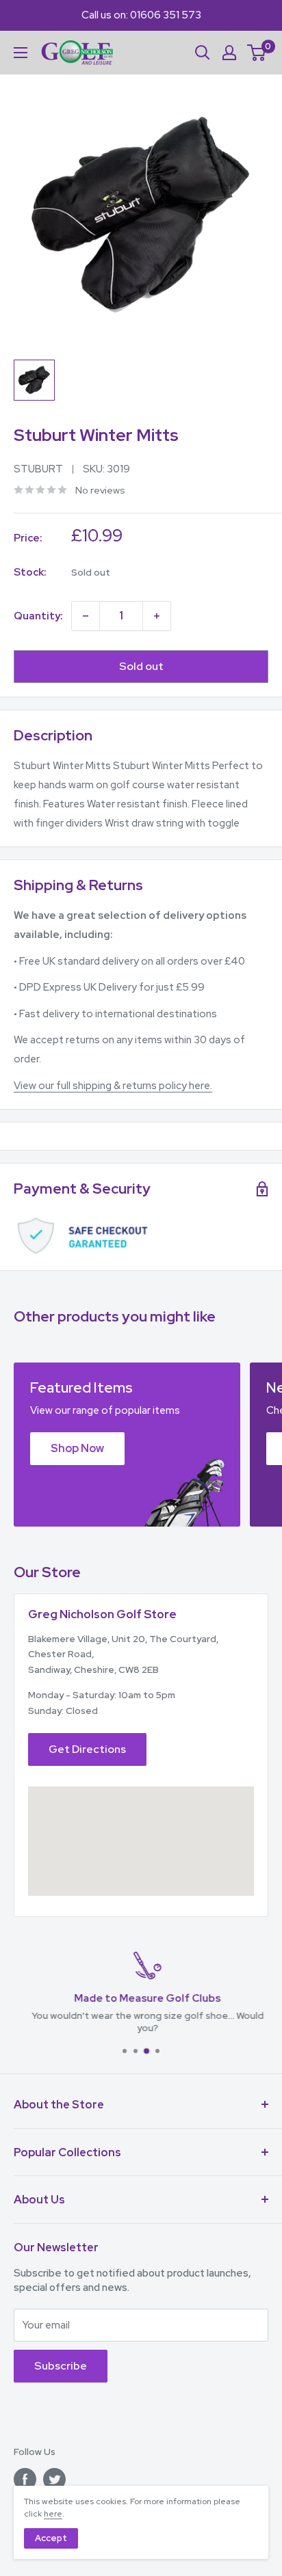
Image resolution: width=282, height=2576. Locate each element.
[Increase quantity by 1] (157, 616)
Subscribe (61, 2366)
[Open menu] (21, 53)
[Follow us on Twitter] (54, 2479)
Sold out (141, 666)
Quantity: (38, 616)
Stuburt (38, 469)
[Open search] (203, 53)
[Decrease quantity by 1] (86, 616)
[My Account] (229, 53)
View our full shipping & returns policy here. (113, 1086)
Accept (51, 2538)
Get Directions (87, 1749)
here (53, 2514)
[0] (257, 53)
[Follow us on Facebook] (25, 2479)
